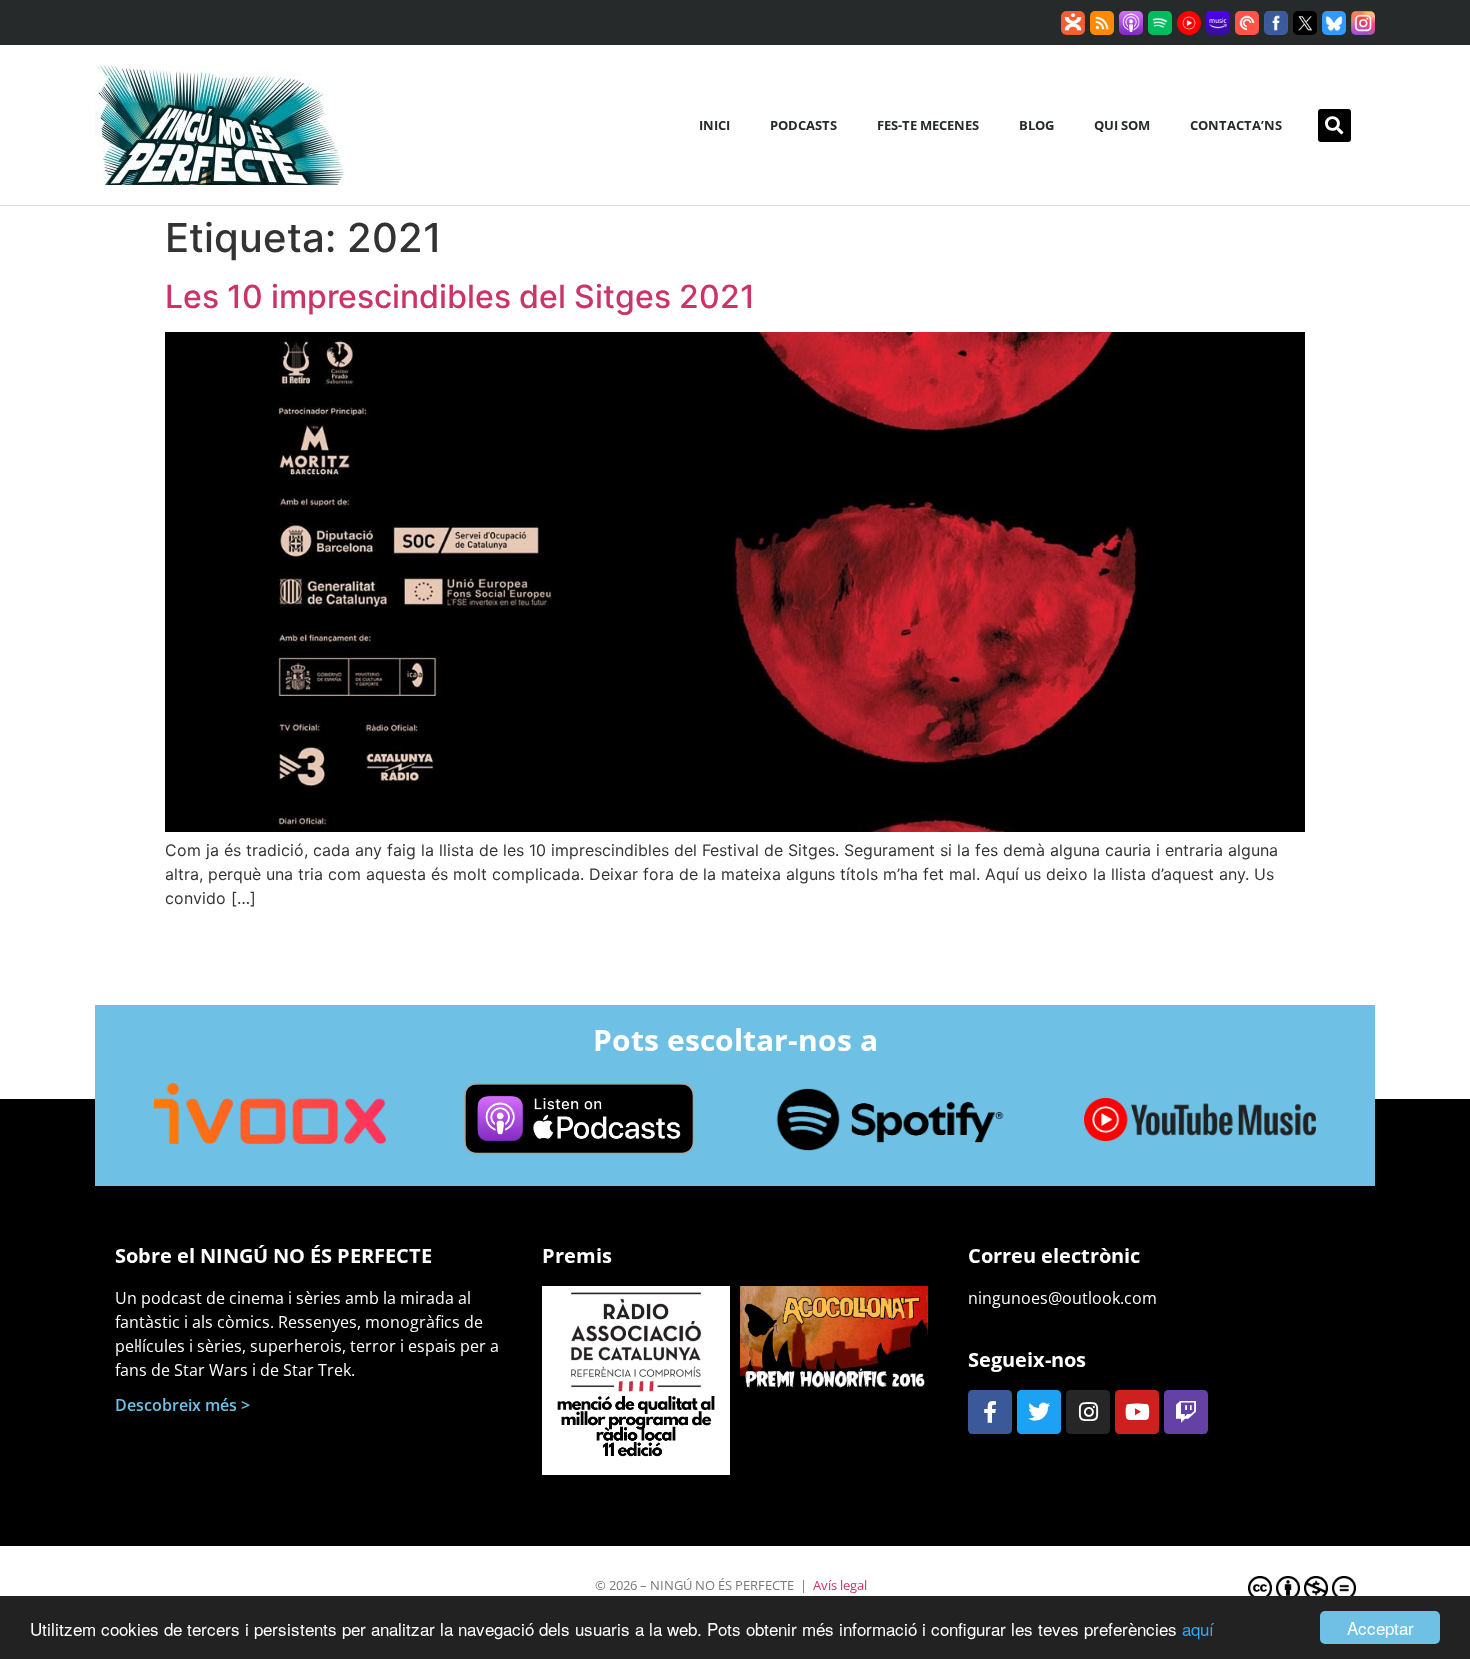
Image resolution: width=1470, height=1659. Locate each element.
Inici (714, 125)
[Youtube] (1137, 1412)
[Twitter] (1039, 1412)
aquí (1198, 1628)
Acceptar (1380, 1627)
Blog (1036, 125)
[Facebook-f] (990, 1412)
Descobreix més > (182, 1405)
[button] (1334, 125)
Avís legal (840, 1585)
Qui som (1122, 125)
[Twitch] (1186, 1412)
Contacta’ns (1236, 125)
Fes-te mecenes (928, 125)
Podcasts (803, 125)
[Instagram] (1088, 1412)
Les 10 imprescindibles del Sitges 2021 (460, 296)
